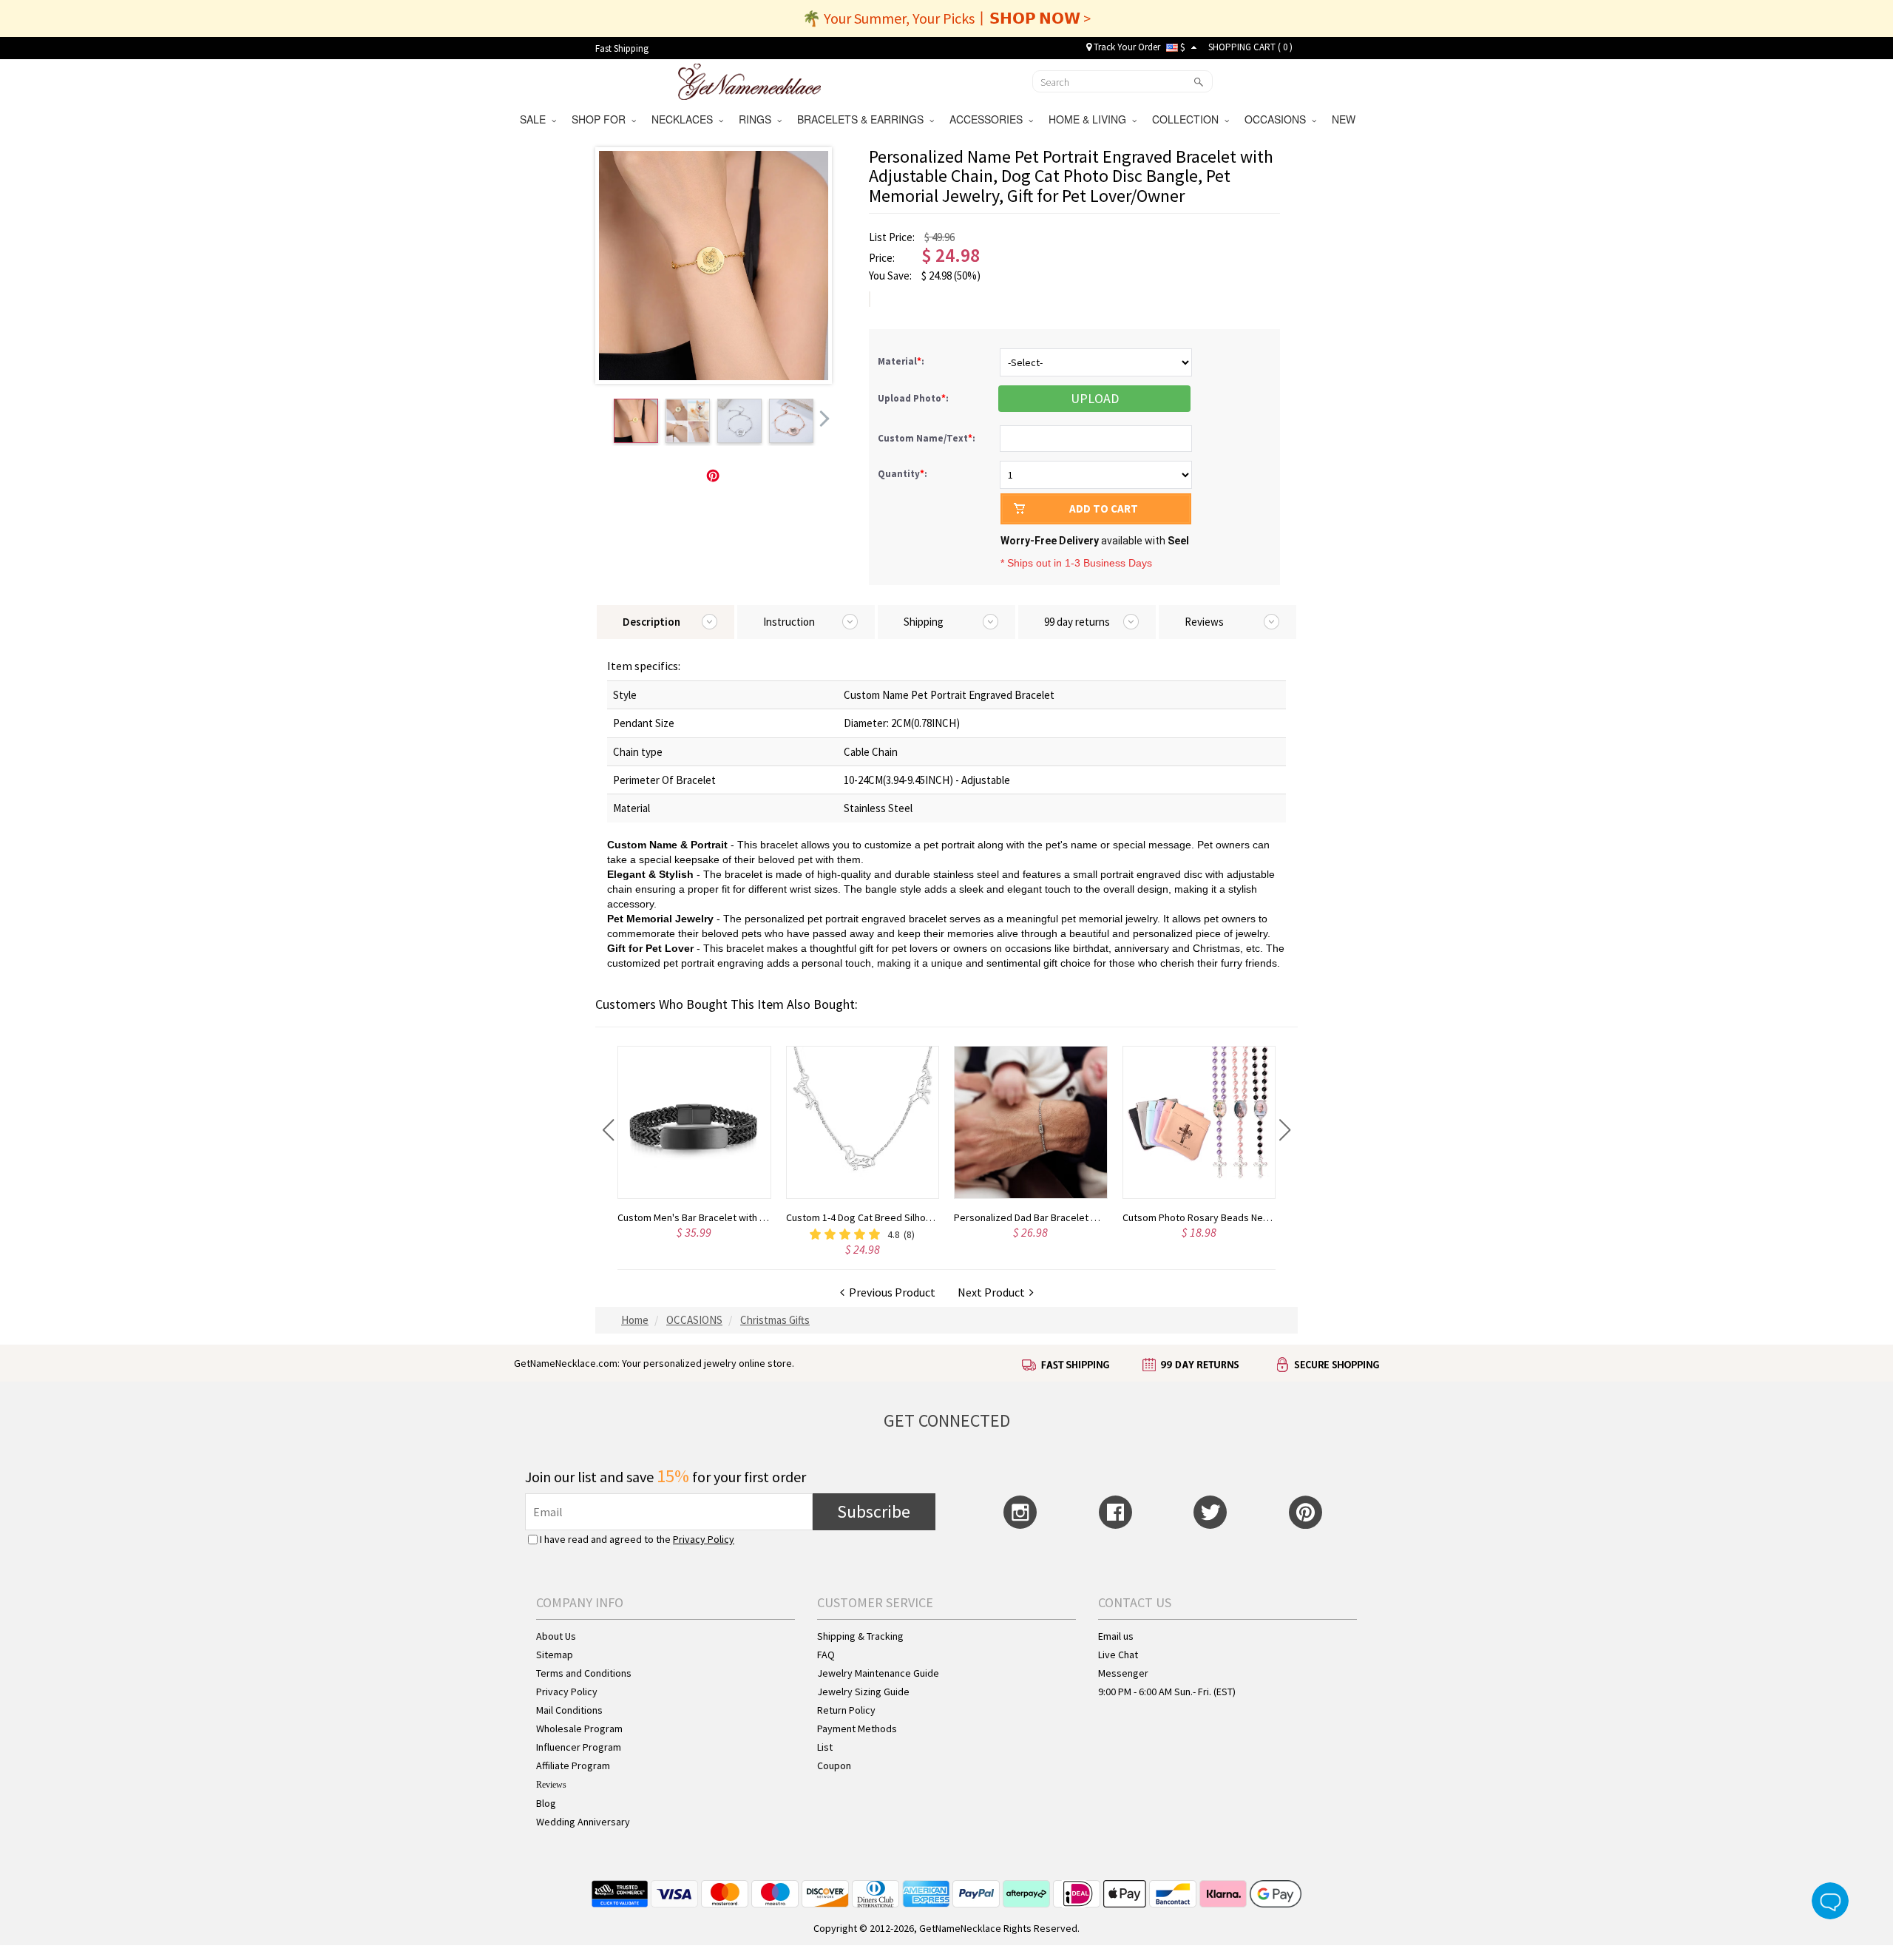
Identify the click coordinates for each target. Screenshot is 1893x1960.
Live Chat (1118, 1655)
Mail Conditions (569, 1710)
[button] (608, 1130)
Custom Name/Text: (928, 438)
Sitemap (555, 1655)
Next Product (993, 1292)
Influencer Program (579, 1747)
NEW (1345, 119)
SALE (536, 119)
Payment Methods (857, 1728)
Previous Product (890, 1292)
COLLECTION (1188, 119)
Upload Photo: (914, 398)
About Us (556, 1636)
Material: (902, 361)
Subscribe (874, 1511)
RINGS (758, 119)
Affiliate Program (573, 1765)
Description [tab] (651, 622)
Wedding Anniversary (583, 1822)
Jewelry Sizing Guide (863, 1692)
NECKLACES (685, 119)
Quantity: (903, 474)
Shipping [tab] (924, 622)
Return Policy (846, 1710)
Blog (546, 1803)
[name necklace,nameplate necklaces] (749, 80)
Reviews (551, 1785)
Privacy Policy (704, 1539)
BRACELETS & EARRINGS (863, 119)
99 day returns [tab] (1077, 622)
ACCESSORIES (989, 119)
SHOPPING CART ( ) (1250, 47)
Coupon (834, 1765)
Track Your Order (1126, 47)
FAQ (826, 1655)
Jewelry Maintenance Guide (878, 1673)
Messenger (1123, 1673)
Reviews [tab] (1204, 622)
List (825, 1747)
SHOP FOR (602, 119)
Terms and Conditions (584, 1673)
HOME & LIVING (1090, 119)
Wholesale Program (579, 1728)
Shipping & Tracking (860, 1636)
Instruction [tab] (789, 622)
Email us (1116, 1636)
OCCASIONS (1278, 119)
